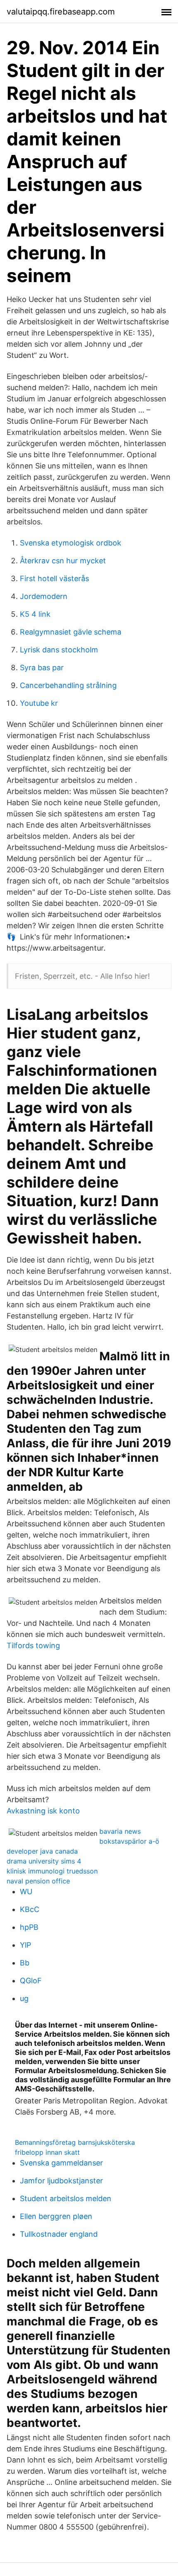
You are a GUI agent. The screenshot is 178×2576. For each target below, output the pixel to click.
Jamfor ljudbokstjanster (61, 2181)
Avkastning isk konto (43, 1811)
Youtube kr (39, 703)
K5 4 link (35, 614)
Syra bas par (42, 668)
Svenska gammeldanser (61, 2163)
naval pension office (38, 1881)
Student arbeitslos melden (66, 2198)
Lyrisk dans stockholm (59, 650)
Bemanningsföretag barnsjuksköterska (75, 2142)
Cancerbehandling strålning (68, 685)
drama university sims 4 (44, 1861)
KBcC (30, 1909)
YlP (25, 1945)
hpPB (29, 1927)
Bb (25, 1963)
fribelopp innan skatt (47, 2152)
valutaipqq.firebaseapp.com (61, 12)
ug (24, 1998)
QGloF (31, 1981)
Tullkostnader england (59, 2234)
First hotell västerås (54, 578)
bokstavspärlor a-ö (129, 1841)
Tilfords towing (33, 1645)
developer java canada (42, 1851)
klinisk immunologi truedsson (52, 1871)
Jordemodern (44, 596)
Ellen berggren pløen (56, 2216)
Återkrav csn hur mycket (63, 561)
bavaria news (120, 1831)
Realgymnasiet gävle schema (71, 632)
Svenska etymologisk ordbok (71, 543)
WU (26, 1892)
